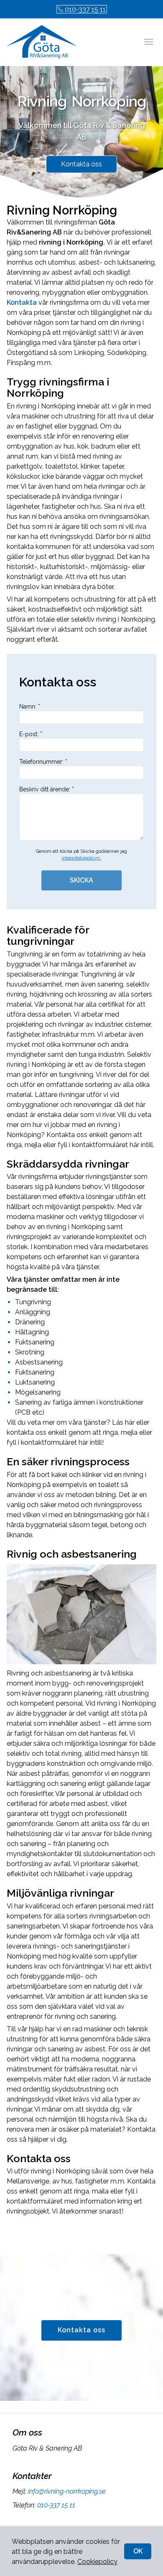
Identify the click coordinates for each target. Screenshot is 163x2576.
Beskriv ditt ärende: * (47, 789)
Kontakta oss (81, 164)
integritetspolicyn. (81, 858)
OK (138, 2551)
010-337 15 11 (85, 9)
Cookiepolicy (97, 2562)
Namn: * (30, 706)
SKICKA (81, 880)
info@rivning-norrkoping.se (67, 2491)
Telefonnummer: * (43, 762)
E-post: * (31, 734)
